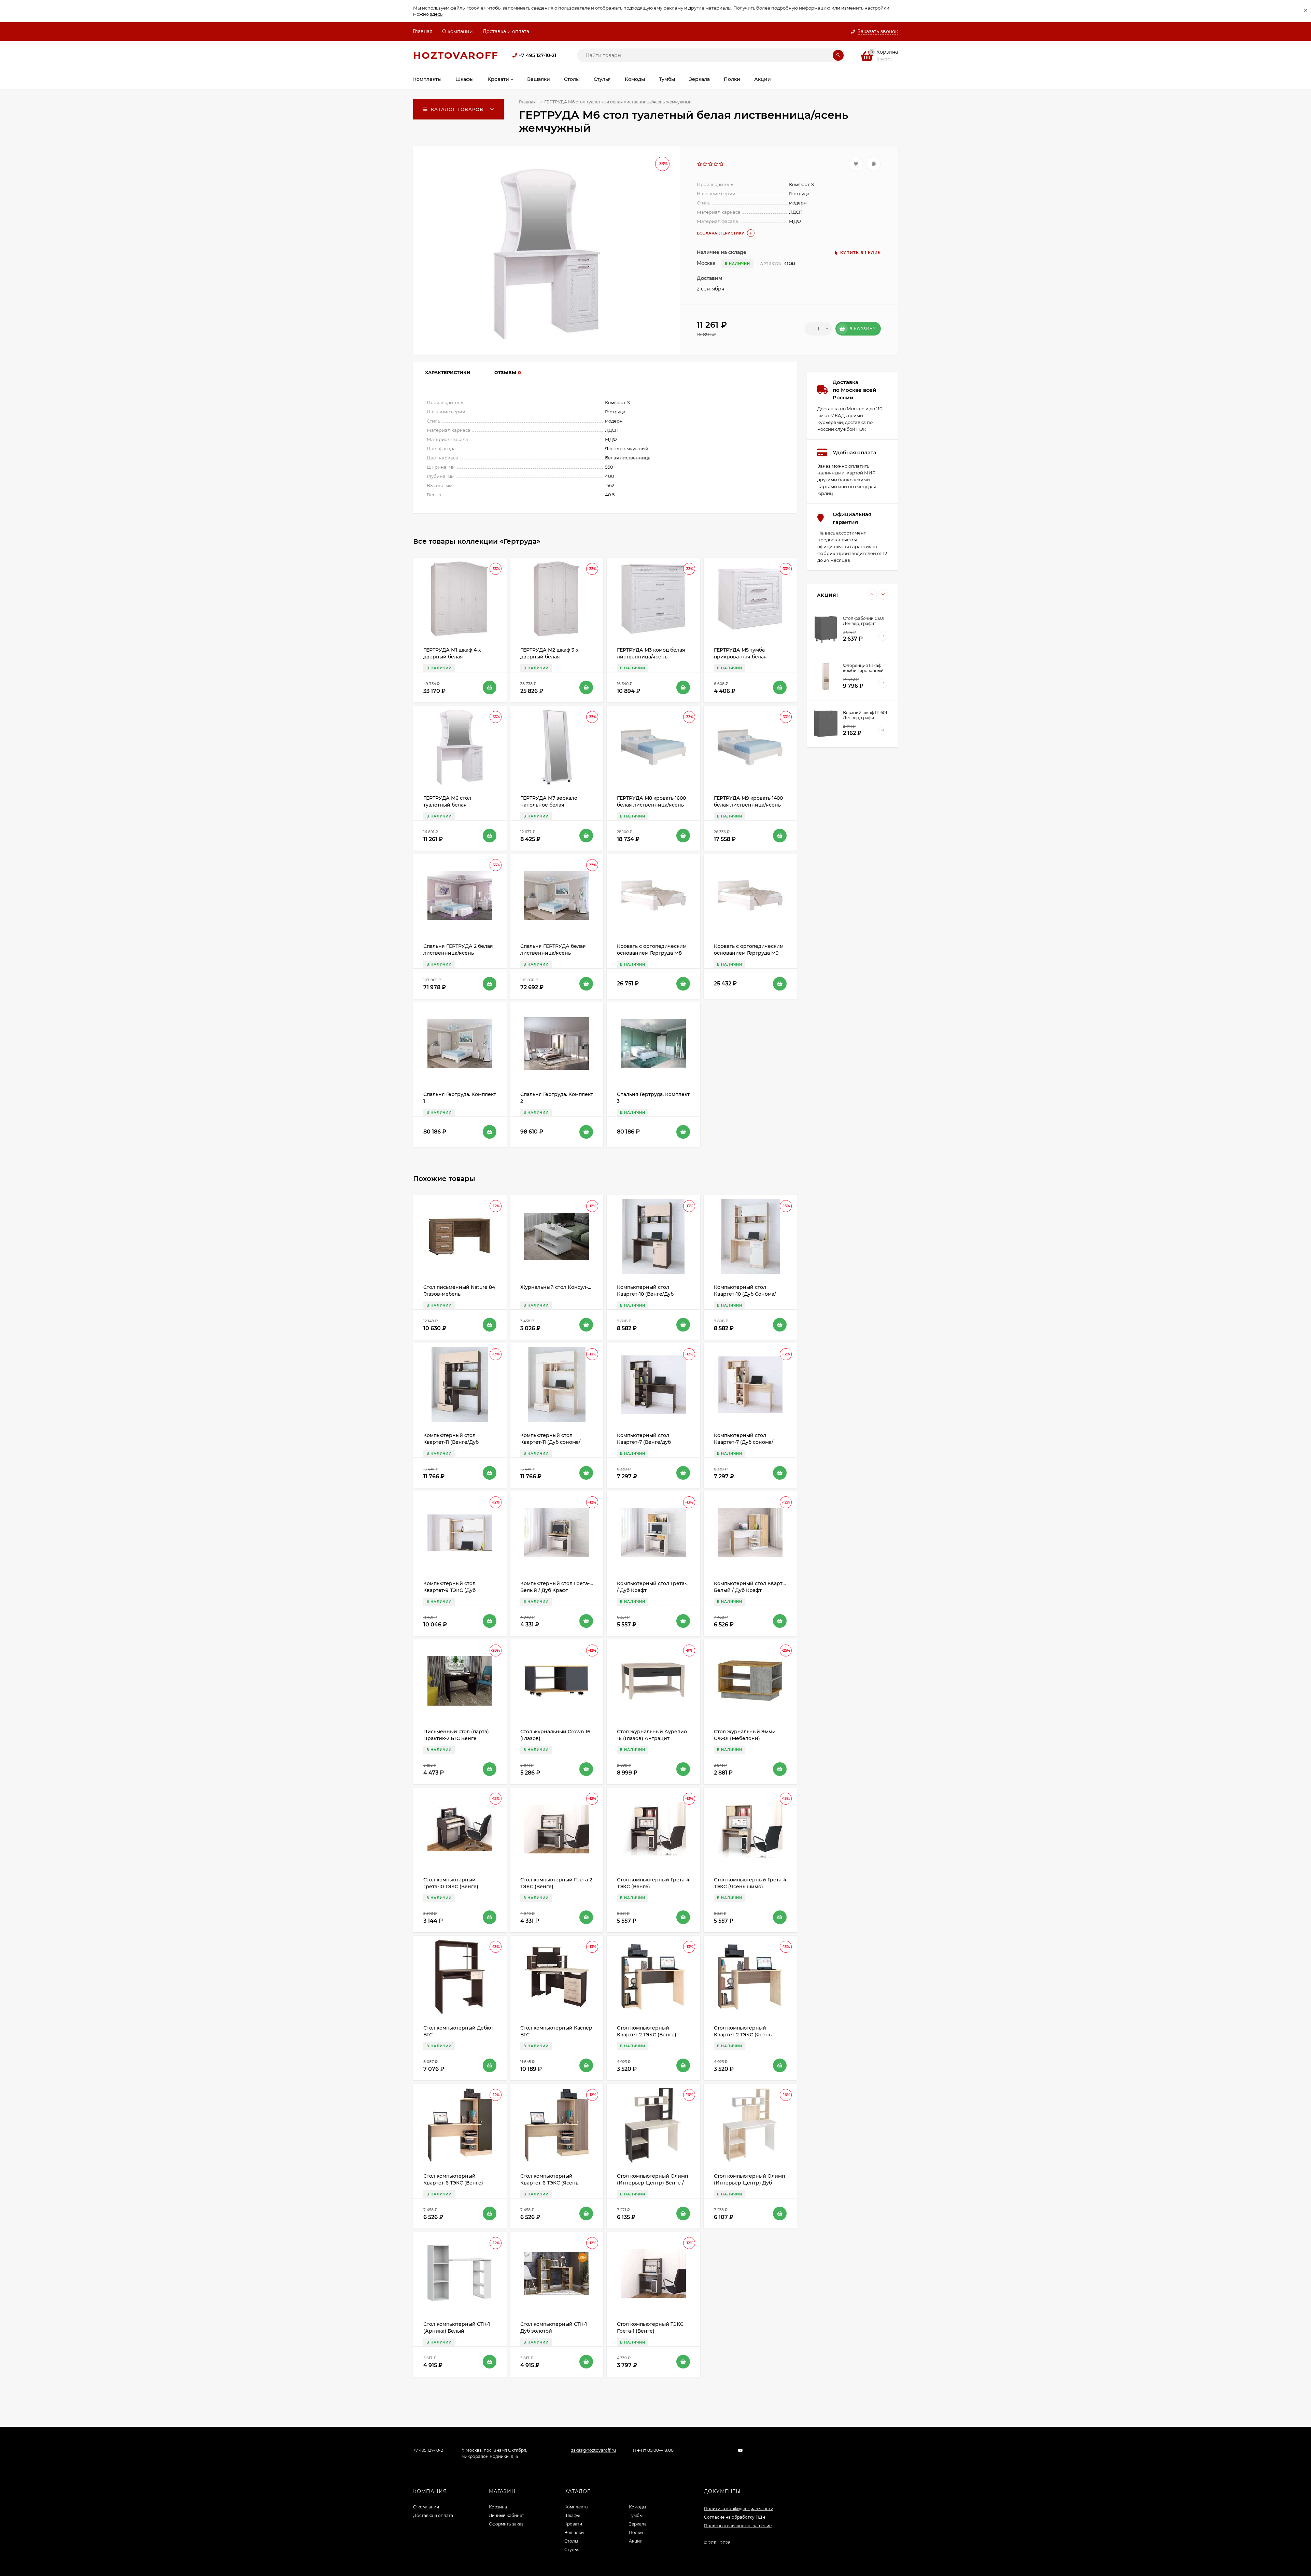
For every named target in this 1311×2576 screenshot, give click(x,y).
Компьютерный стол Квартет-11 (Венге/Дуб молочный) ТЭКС (451, 1442)
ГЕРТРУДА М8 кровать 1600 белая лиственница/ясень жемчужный (651, 805)
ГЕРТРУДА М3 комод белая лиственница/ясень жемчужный (651, 657)
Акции (636, 2541)
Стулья (572, 2550)
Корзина (498, 2507)
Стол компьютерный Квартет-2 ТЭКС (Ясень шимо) (743, 2035)
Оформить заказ (506, 2524)
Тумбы (636, 2515)
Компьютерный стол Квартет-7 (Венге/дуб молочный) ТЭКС (644, 1442)
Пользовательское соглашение (738, 2526)
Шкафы (572, 2515)
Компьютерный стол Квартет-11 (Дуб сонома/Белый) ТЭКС (550, 1442)
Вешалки (574, 2532)
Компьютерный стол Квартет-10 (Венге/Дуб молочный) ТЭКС (645, 1294)
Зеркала (638, 2524)
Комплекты (576, 2507)
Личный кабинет (506, 2515)
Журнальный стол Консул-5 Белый (565, 1287)
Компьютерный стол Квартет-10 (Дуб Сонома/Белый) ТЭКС (745, 1294)
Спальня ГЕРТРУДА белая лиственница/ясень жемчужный (553, 953)
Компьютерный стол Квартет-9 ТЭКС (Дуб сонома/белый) (449, 1590)
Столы (571, 2541)
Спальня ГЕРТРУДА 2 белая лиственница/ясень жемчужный (458, 953)
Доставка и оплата (506, 31)
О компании (457, 31)
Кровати (573, 2524)
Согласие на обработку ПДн (735, 2517)
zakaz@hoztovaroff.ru (594, 2450)
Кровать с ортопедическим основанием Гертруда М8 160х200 (652, 953)
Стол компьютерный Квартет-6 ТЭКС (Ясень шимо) (549, 2183)
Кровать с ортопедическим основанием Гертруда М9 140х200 (749, 953)
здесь (436, 14)
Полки (636, 2532)
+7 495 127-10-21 (537, 55)
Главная (422, 31)
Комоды (637, 2507)
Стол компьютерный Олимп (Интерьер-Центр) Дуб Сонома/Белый (749, 2183)
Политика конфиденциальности (739, 2509)
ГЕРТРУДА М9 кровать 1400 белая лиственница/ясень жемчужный (748, 805)
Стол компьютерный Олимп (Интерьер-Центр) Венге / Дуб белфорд (652, 2183)
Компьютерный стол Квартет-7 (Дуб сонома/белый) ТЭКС (744, 1442)
